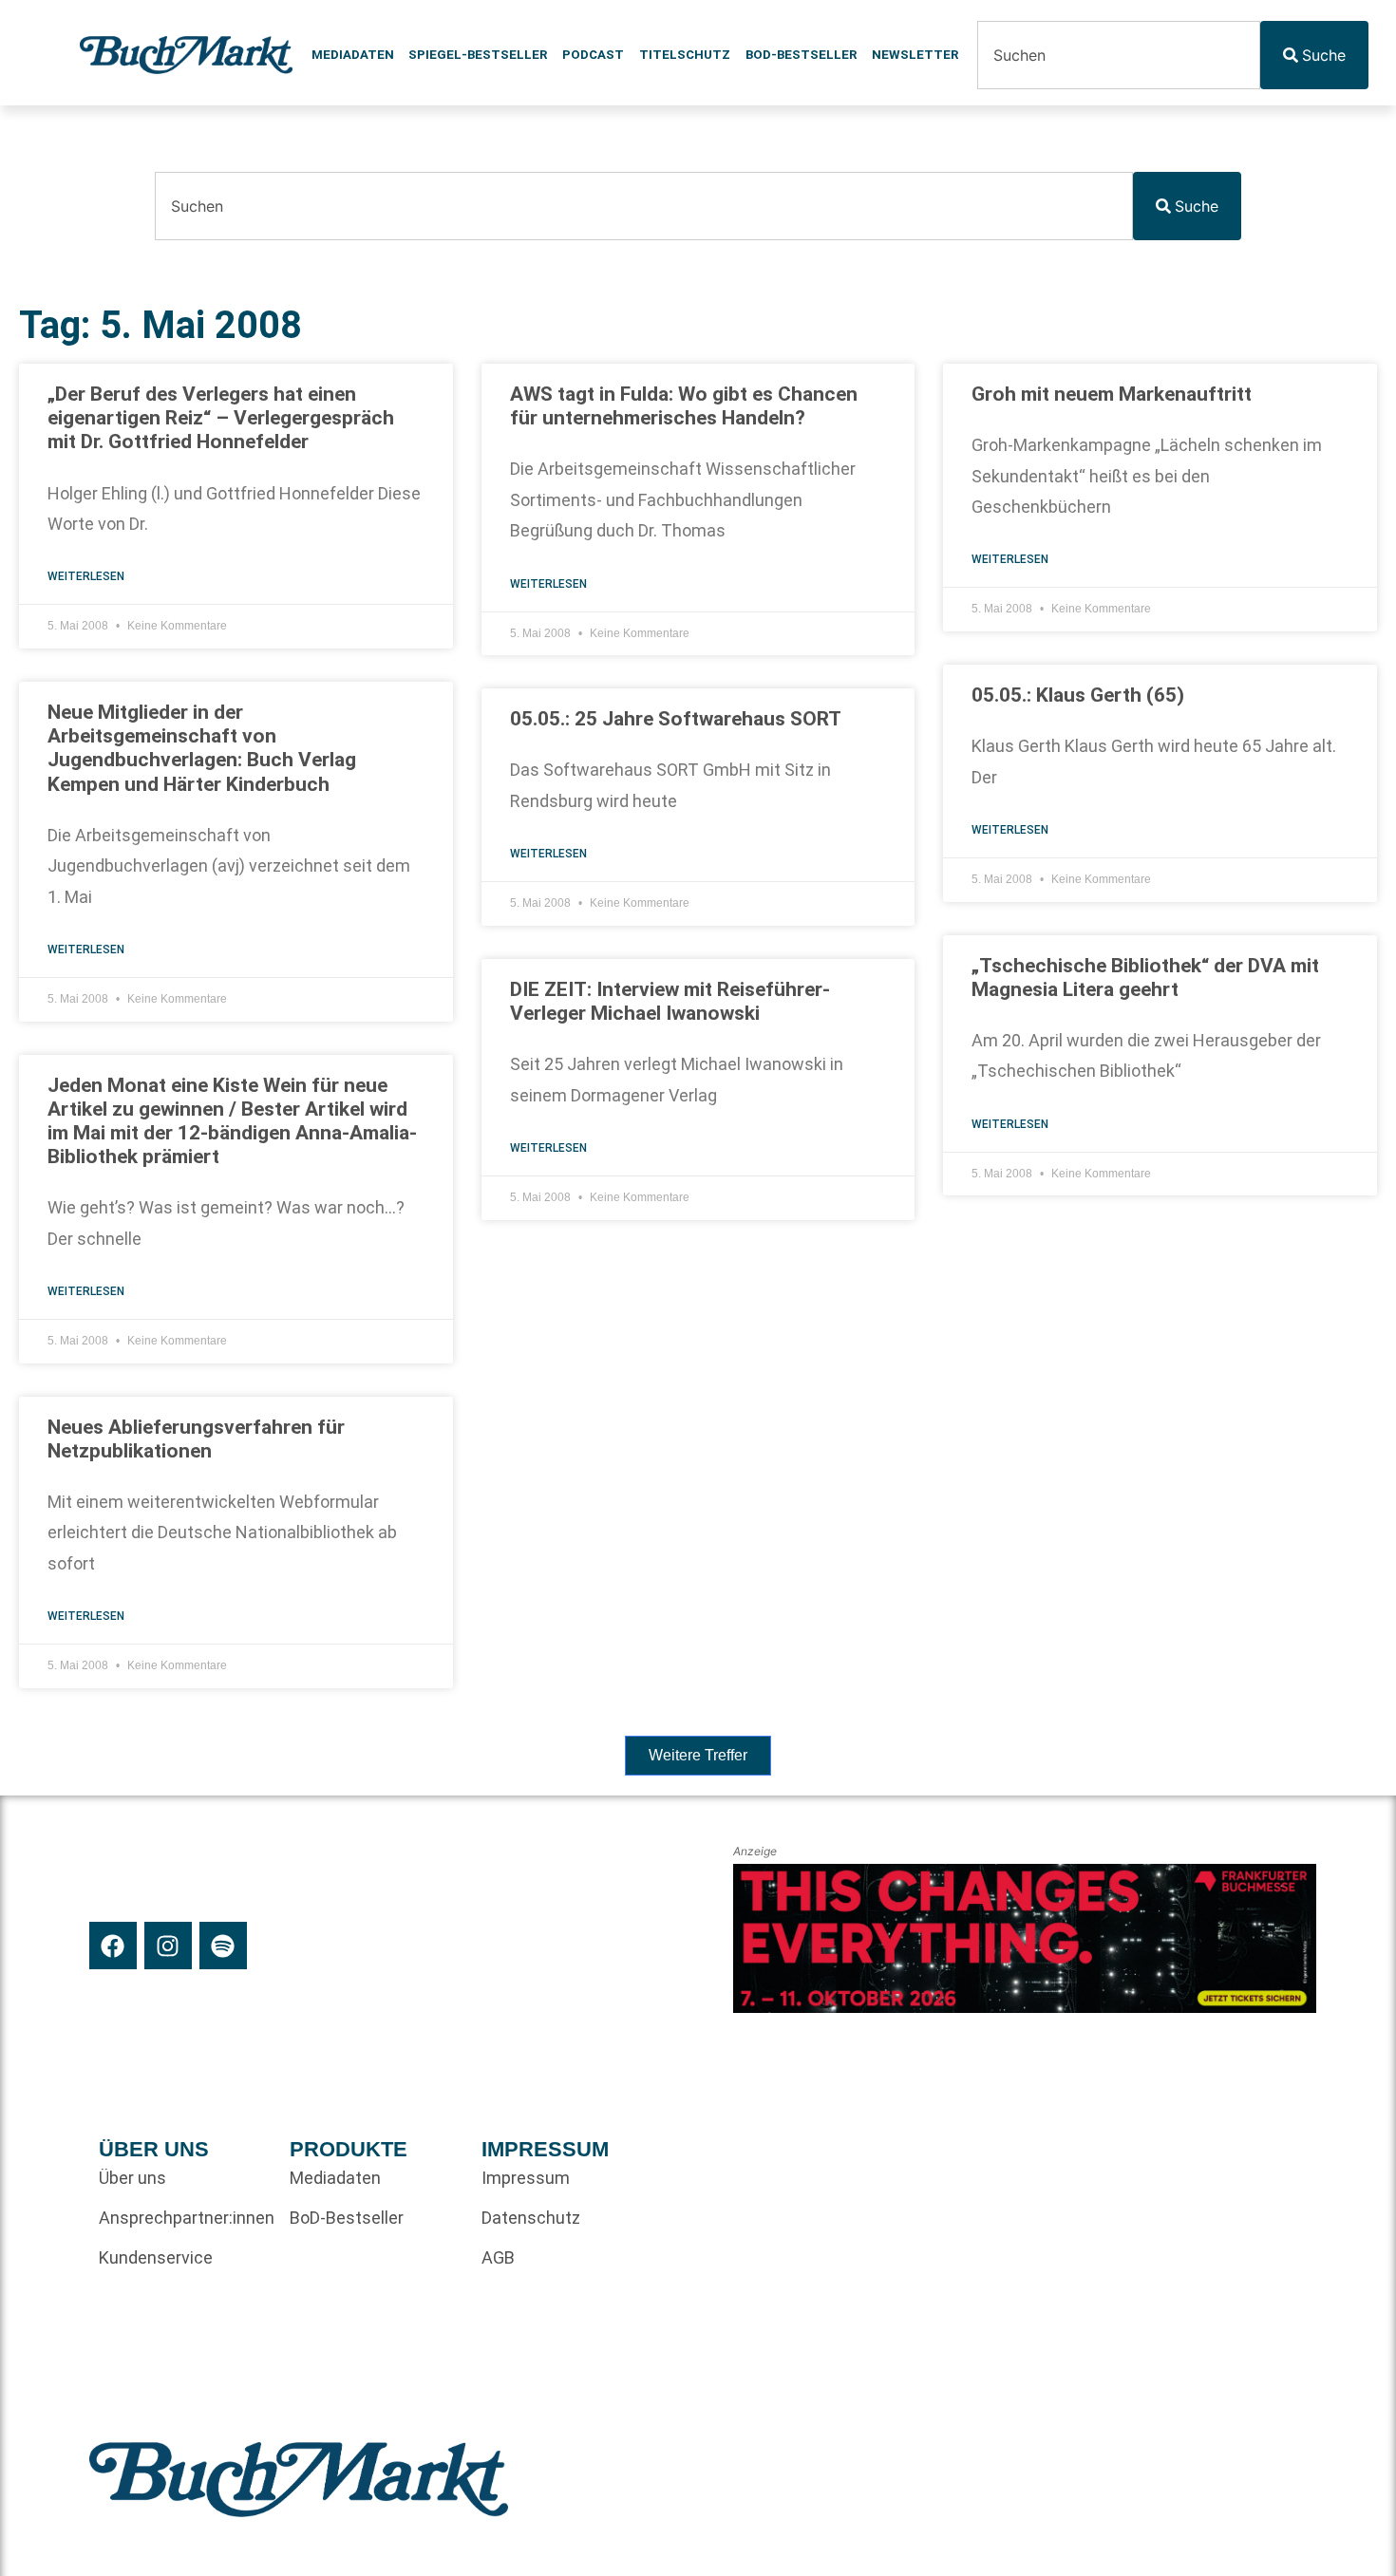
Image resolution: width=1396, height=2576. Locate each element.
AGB (498, 2257)
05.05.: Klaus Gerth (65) (1078, 695)
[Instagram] (168, 1946)
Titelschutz (685, 55)
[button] (698, 1756)
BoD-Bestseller (801, 55)
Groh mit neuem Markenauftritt (1112, 394)
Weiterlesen (86, 576)
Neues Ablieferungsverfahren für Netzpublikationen (196, 1439)
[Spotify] (223, 1946)
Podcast (593, 55)
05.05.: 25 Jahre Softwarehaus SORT (676, 719)
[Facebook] (113, 1946)
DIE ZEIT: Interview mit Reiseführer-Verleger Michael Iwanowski (670, 1001)
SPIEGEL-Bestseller (478, 55)
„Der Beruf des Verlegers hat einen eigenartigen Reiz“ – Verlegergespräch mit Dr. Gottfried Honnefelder (221, 418)
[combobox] (1119, 55)
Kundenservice (156, 2257)
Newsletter (915, 55)
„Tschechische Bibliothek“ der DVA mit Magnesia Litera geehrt (1145, 978)
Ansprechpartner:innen (185, 2218)
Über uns (132, 2178)
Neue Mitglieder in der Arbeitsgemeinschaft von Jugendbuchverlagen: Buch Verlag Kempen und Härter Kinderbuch (202, 748)
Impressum (526, 2178)
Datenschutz (531, 2218)
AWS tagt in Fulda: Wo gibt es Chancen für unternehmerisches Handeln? (684, 406)
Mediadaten (353, 55)
